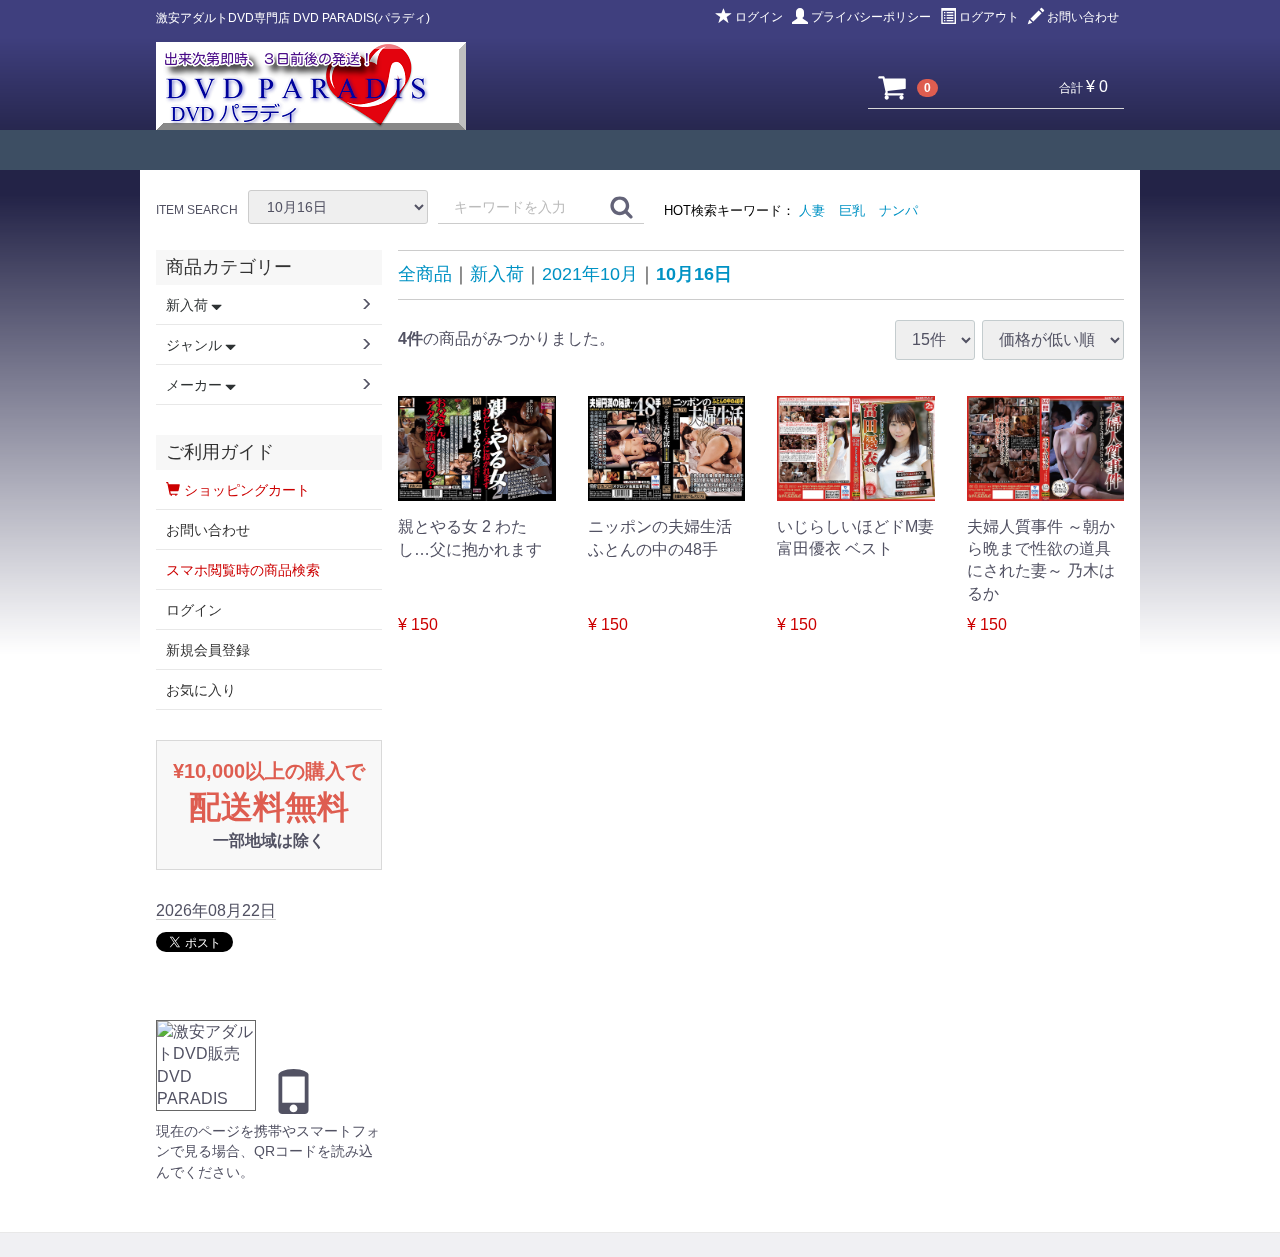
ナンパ (898, 210)
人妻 (812, 210)
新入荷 (497, 274)
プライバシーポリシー (871, 17)
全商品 (425, 274)
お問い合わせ (1083, 17)
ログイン (759, 17)
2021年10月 (590, 274)
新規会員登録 (208, 650)
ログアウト (989, 17)
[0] (893, 87)
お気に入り (201, 690)
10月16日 (694, 274)
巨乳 (852, 210)
